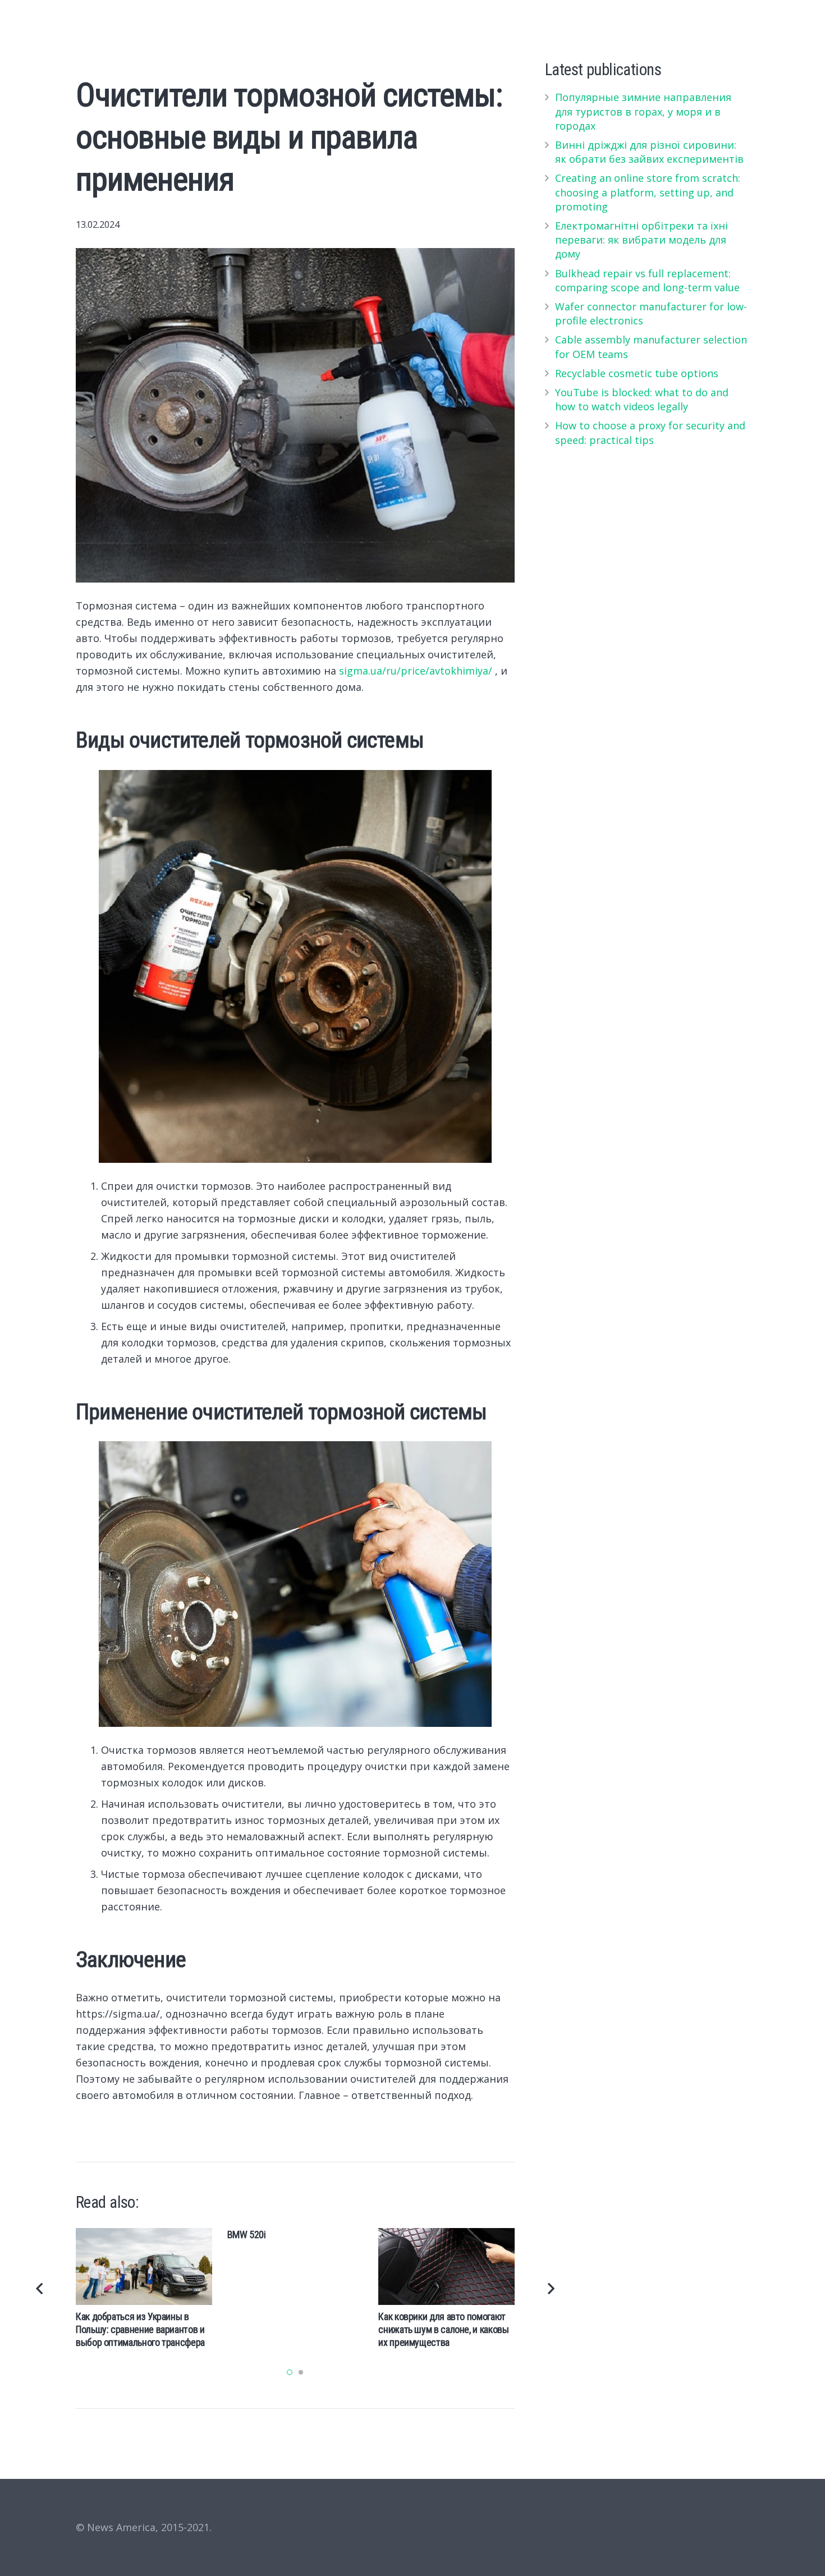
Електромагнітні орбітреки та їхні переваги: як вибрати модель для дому (641, 240)
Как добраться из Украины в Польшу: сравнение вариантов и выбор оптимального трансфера (140, 2330)
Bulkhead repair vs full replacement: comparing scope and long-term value (647, 280)
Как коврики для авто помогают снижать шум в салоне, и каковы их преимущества (443, 2330)
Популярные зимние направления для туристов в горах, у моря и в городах (643, 111)
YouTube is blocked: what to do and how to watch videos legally (642, 399)
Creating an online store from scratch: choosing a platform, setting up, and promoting (648, 192)
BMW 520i (247, 2234)
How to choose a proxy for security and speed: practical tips (650, 432)
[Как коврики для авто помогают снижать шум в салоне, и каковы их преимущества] (446, 2266)
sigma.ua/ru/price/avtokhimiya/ (416, 671)
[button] (290, 2372)
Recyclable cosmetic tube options (637, 373)
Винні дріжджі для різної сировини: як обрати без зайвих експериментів (649, 152)
